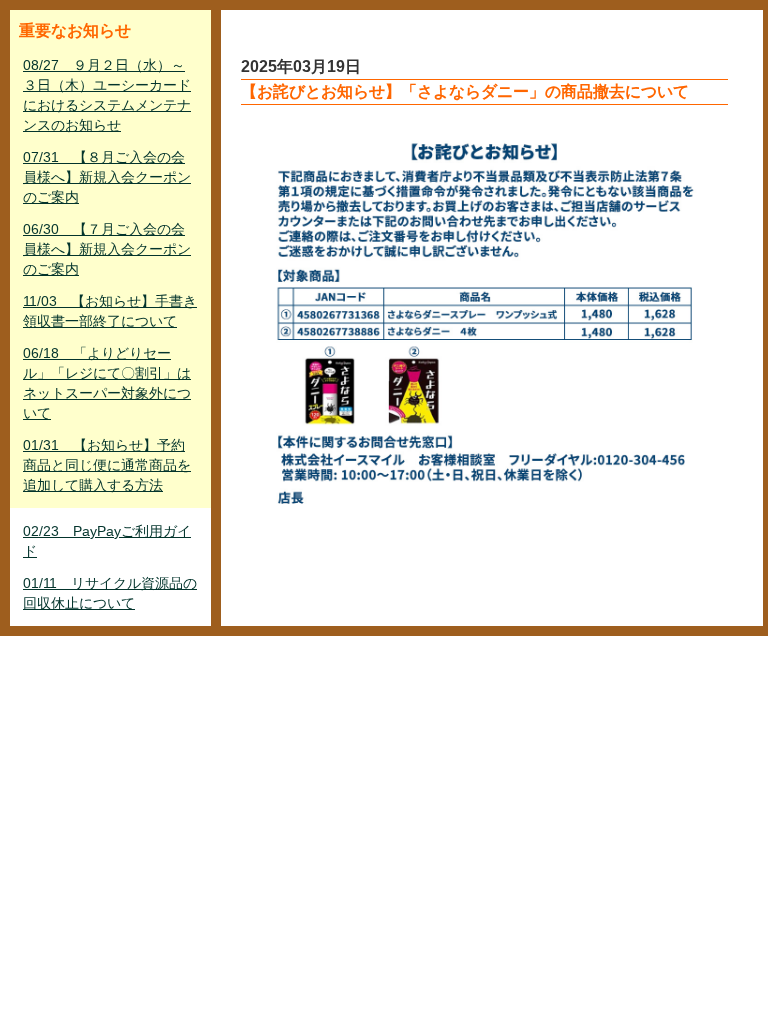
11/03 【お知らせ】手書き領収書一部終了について (110, 311)
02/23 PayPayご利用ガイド (107, 541)
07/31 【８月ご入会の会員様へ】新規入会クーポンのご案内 (107, 177)
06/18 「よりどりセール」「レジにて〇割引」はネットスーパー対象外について (107, 383)
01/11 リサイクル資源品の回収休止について (110, 593)
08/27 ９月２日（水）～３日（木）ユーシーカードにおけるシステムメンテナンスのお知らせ (107, 95)
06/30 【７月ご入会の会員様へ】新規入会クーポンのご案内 (107, 249)
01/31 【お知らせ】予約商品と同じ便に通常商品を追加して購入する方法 (107, 465)
